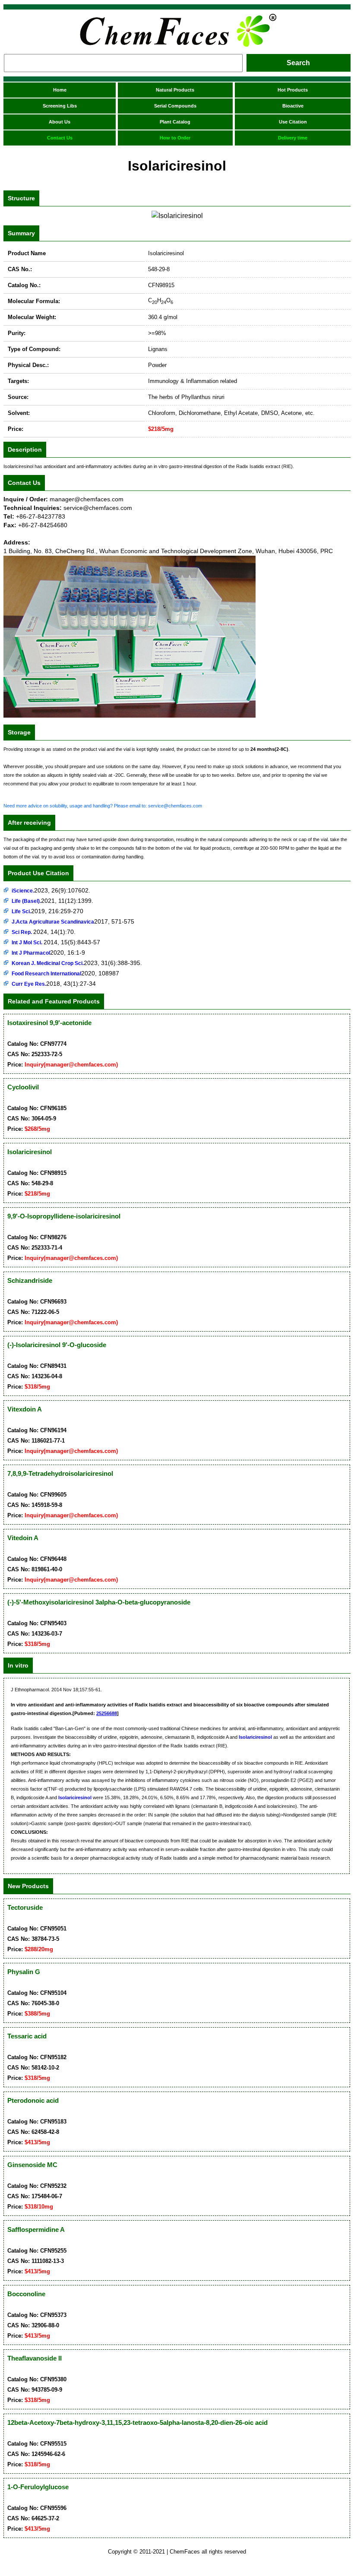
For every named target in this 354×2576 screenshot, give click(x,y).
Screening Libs (60, 106)
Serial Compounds (175, 106)
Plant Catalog (175, 122)
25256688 (107, 1713)
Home (60, 90)
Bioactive (293, 106)
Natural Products (175, 90)
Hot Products (293, 90)
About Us (60, 122)
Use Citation (293, 122)
